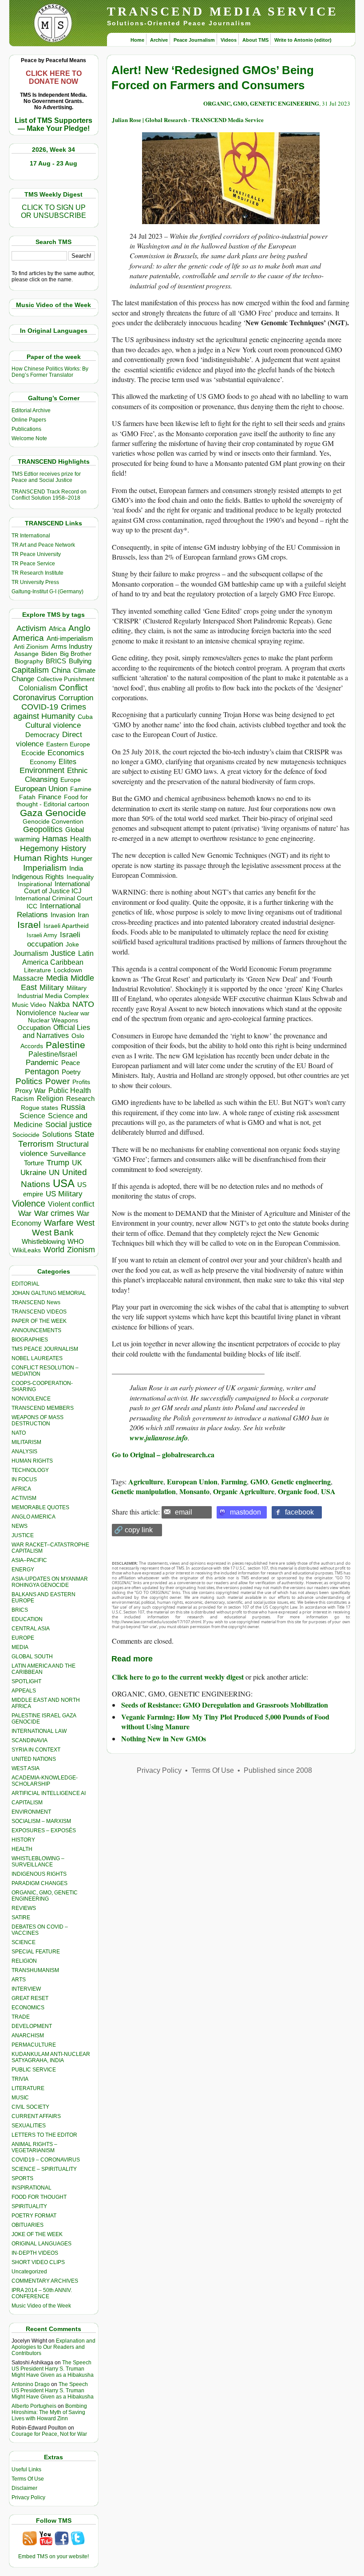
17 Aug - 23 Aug (53, 163)
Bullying (80, 661)
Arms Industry (72, 647)
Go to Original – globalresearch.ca (163, 1454)
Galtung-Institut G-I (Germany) (47, 592)
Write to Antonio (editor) (303, 40)
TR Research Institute (38, 573)
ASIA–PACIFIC (29, 1560)
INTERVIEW (26, 1989)
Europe (71, 780)
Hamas (55, 839)
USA (64, 1183)
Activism (31, 628)
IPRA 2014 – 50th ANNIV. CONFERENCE (42, 2293)
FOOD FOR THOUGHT (39, 2197)
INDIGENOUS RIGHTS (39, 1874)
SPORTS (22, 2178)
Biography (29, 661)
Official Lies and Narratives (56, 1032)
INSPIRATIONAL (32, 2188)
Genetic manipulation (144, 1491)
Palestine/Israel (53, 1054)
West (85, 1223)
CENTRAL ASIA (31, 1629)
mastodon (245, 1512)
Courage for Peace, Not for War (49, 2434)
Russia (73, 1107)
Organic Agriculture (244, 1491)
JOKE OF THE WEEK (37, 2234)
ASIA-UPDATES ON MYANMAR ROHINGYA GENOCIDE (50, 1582)
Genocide (66, 813)
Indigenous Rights (38, 877)
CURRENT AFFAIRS (36, 2116)
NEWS (20, 1526)
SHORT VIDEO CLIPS (38, 2262)
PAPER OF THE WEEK (39, 1321)
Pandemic (42, 1063)
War (25, 1213)
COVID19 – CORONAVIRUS (46, 2160)
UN (54, 1173)
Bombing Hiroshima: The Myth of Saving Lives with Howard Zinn (49, 2412)
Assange (26, 654)
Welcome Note (29, 438)
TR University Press (35, 582)
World (54, 1250)
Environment (42, 770)
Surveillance (68, 1154)
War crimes (54, 1213)
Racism (23, 1099)
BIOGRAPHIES (30, 1340)
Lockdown (68, 970)
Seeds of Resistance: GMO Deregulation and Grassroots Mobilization (225, 1705)
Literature (38, 970)
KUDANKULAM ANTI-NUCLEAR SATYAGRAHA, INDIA (51, 2057)
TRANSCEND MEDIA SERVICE (223, 11)
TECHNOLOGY (30, 1470)
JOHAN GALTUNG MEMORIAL (49, 1293)
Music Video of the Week (41, 2306)
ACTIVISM (24, 1498)
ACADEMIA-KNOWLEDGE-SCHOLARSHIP (45, 1781)
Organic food (298, 1491)
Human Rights (41, 858)
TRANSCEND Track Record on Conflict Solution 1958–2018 (49, 495)
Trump (58, 1163)
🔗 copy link (133, 1530)
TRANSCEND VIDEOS (39, 1312)
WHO (76, 1241)
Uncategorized (29, 2272)
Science (32, 1116)
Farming (234, 1481)
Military (52, 987)
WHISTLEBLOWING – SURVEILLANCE (38, 1862)
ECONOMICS (28, 2008)
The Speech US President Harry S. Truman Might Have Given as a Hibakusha (53, 2369)
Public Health (70, 1090)
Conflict (73, 687)
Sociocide (26, 1135)
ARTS (19, 1980)
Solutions (57, 1134)
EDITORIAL (26, 1284)
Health (81, 839)
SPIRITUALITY (29, 2206)
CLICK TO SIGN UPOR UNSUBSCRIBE (53, 211)
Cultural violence (53, 725)
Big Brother (76, 654)
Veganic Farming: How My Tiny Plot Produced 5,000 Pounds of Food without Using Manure (225, 1722)
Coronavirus (34, 697)
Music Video (29, 1005)
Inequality (80, 877)
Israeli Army (42, 935)
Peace (71, 1063)
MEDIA (20, 1647)
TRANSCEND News (36, 1302)
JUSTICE (23, 1535)
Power (57, 1081)
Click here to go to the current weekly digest (178, 1677)
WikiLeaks (27, 1250)
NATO (83, 1004)
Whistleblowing (43, 1241)
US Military (64, 1194)
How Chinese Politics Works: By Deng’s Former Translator (50, 372)
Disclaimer (24, 2488)
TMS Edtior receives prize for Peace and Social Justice (46, 477)
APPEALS (24, 1691)
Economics (66, 753)
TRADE (21, 2017)
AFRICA (21, 1489)
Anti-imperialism (70, 639)
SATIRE (21, 1917)
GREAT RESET (30, 1998)
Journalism (31, 953)
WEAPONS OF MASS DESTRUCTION (38, 1420)
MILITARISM (26, 1442)
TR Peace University (36, 554)
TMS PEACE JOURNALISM (45, 1349)
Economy (43, 762)
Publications (26, 429)
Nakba (59, 1004)
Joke (72, 945)
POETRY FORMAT (34, 2216)
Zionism (81, 1250)
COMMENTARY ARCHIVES (45, 2281)
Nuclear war (74, 1013)
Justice (63, 953)
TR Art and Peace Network (43, 545)
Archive (159, 40)
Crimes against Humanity (50, 712)
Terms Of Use (28, 2479)
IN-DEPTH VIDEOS (35, 2253)
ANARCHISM (28, 2036)
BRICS (56, 661)
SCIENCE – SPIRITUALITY (44, 2169)
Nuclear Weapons (53, 1020)
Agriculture (146, 1481)
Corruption (76, 698)
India (76, 868)
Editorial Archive (31, 410)
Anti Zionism (31, 647)
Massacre (28, 978)
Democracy (42, 735)
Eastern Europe (68, 744)
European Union (41, 789)
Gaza (31, 813)
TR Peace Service (33, 564)
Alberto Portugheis (34, 2406)
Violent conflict (71, 1204)
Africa (57, 629)
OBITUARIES (28, 2225)
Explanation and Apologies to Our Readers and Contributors (53, 2347)
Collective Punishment (66, 679)
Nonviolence (36, 1013)
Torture (34, 1163)
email (184, 1512)
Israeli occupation (54, 939)
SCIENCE (24, 1942)
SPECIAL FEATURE (36, 1952)
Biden (49, 654)
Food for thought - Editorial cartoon (53, 801)
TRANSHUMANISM (35, 1970)
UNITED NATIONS (34, 1759)
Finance (50, 797)
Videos (229, 40)
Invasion (63, 915)
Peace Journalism (194, 40)
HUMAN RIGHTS (32, 1461)
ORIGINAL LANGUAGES (42, 2244)
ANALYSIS (24, 1452)
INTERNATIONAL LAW (39, 1731)
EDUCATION (27, 1619)
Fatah (27, 797)
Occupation (34, 1028)
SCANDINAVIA (30, 1740)
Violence (29, 1203)
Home (137, 40)
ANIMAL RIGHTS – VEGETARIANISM (34, 2147)
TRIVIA (20, 2079)
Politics (29, 1081)
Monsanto (194, 1491)
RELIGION (24, 1961)
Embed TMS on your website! (53, 2556)
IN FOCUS (24, 1479)
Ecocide (33, 753)
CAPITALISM (27, 1803)
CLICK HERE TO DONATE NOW (54, 77)
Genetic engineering (301, 1481)
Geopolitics (43, 829)
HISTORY (23, 1840)
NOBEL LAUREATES (37, 1358)
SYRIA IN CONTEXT (36, 1750)
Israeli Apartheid (66, 926)
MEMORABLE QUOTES (40, 1507)
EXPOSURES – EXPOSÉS (44, 1830)
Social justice (69, 1124)
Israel (29, 925)
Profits (81, 1082)
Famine (81, 789)
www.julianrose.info (159, 1438)
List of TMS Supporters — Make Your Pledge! (53, 124)
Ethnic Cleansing (56, 775)
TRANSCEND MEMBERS (43, 1408)
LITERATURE (28, 2088)
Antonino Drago (31, 2384)
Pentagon (42, 1072)
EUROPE (23, 1638)
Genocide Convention (53, 822)
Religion (50, 1099)
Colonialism (38, 688)
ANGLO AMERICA (34, 1517)
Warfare (59, 1223)
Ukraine (33, 1172)
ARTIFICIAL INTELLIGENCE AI (49, 1793)
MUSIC (20, 2098)
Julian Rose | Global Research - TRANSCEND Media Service (188, 120)
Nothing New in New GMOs (164, 1738)
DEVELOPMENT (32, 2026)
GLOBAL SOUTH (32, 1657)
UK (77, 1163)
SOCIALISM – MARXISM (41, 1821)
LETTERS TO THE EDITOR (44, 2135)
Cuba (85, 717)
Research (80, 1099)
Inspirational (35, 884)
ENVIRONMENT (31, 1812)
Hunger (82, 859)
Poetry (71, 1072)
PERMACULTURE (34, 2045)
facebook (299, 1512)
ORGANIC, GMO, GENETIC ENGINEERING (45, 1896)
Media (57, 978)
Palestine (65, 1045)
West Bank (53, 1233)
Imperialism (45, 868)
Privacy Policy (28, 2497)
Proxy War (30, 1091)
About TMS (255, 40)
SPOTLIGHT (26, 1681)
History (74, 848)
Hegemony (39, 848)
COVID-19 (40, 707)
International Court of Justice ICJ (57, 888)
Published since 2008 (278, 1770)
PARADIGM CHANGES (40, 1883)
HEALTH (22, 1849)
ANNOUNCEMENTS (36, 1330)
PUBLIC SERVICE (34, 2070)
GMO (259, 1481)
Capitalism (30, 670)
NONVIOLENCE (31, 1399)
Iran (83, 915)
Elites (67, 761)
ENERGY (23, 1570)
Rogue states (40, 1108)
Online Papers (29, 420)
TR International (31, 536)
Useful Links (26, 2469)
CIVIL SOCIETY (30, 2107)
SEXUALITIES (29, 2126)
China (61, 670)
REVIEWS (24, 1908)
